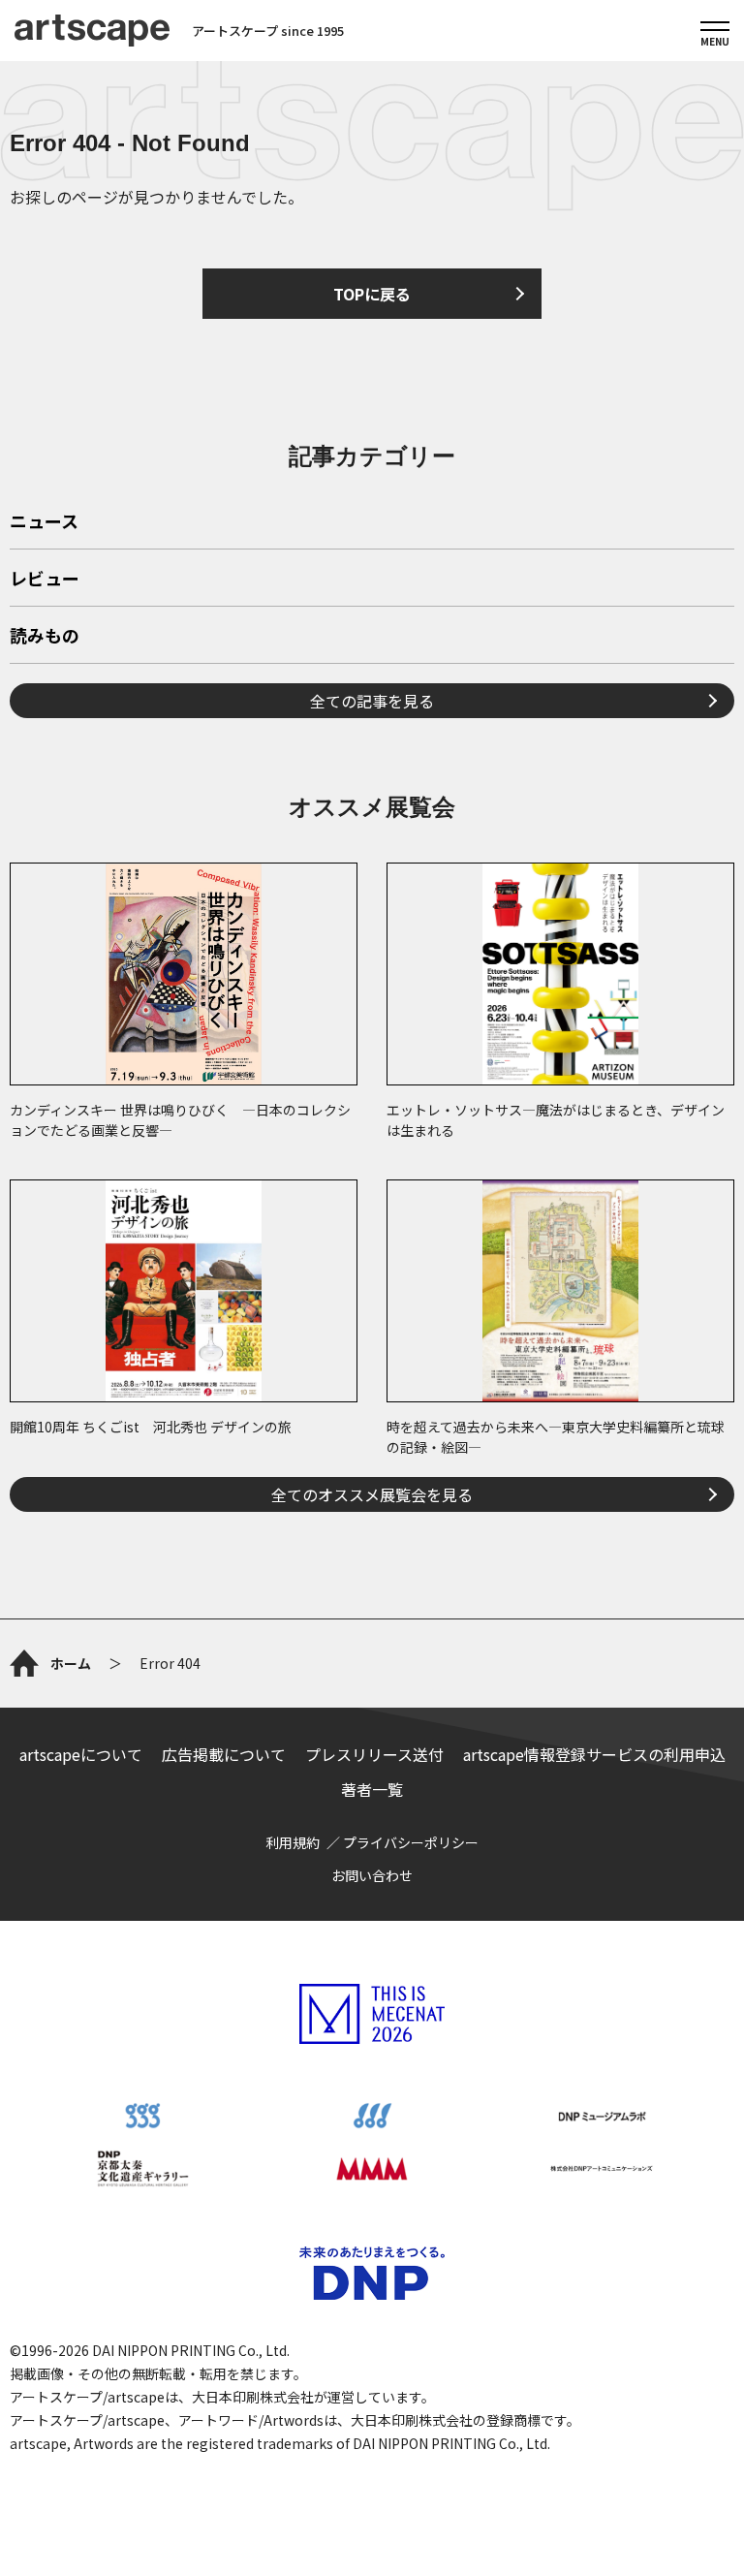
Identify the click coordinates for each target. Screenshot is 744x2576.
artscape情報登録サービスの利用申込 (594, 1754)
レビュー (45, 580)
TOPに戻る (372, 294)
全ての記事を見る (372, 701)
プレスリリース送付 (374, 1754)
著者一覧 (372, 1789)
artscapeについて (81, 1754)
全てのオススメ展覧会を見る (372, 1494)
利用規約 (293, 1842)
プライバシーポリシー (411, 1842)
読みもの (45, 637)
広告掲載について (224, 1754)
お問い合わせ (372, 1875)
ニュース (44, 522)
